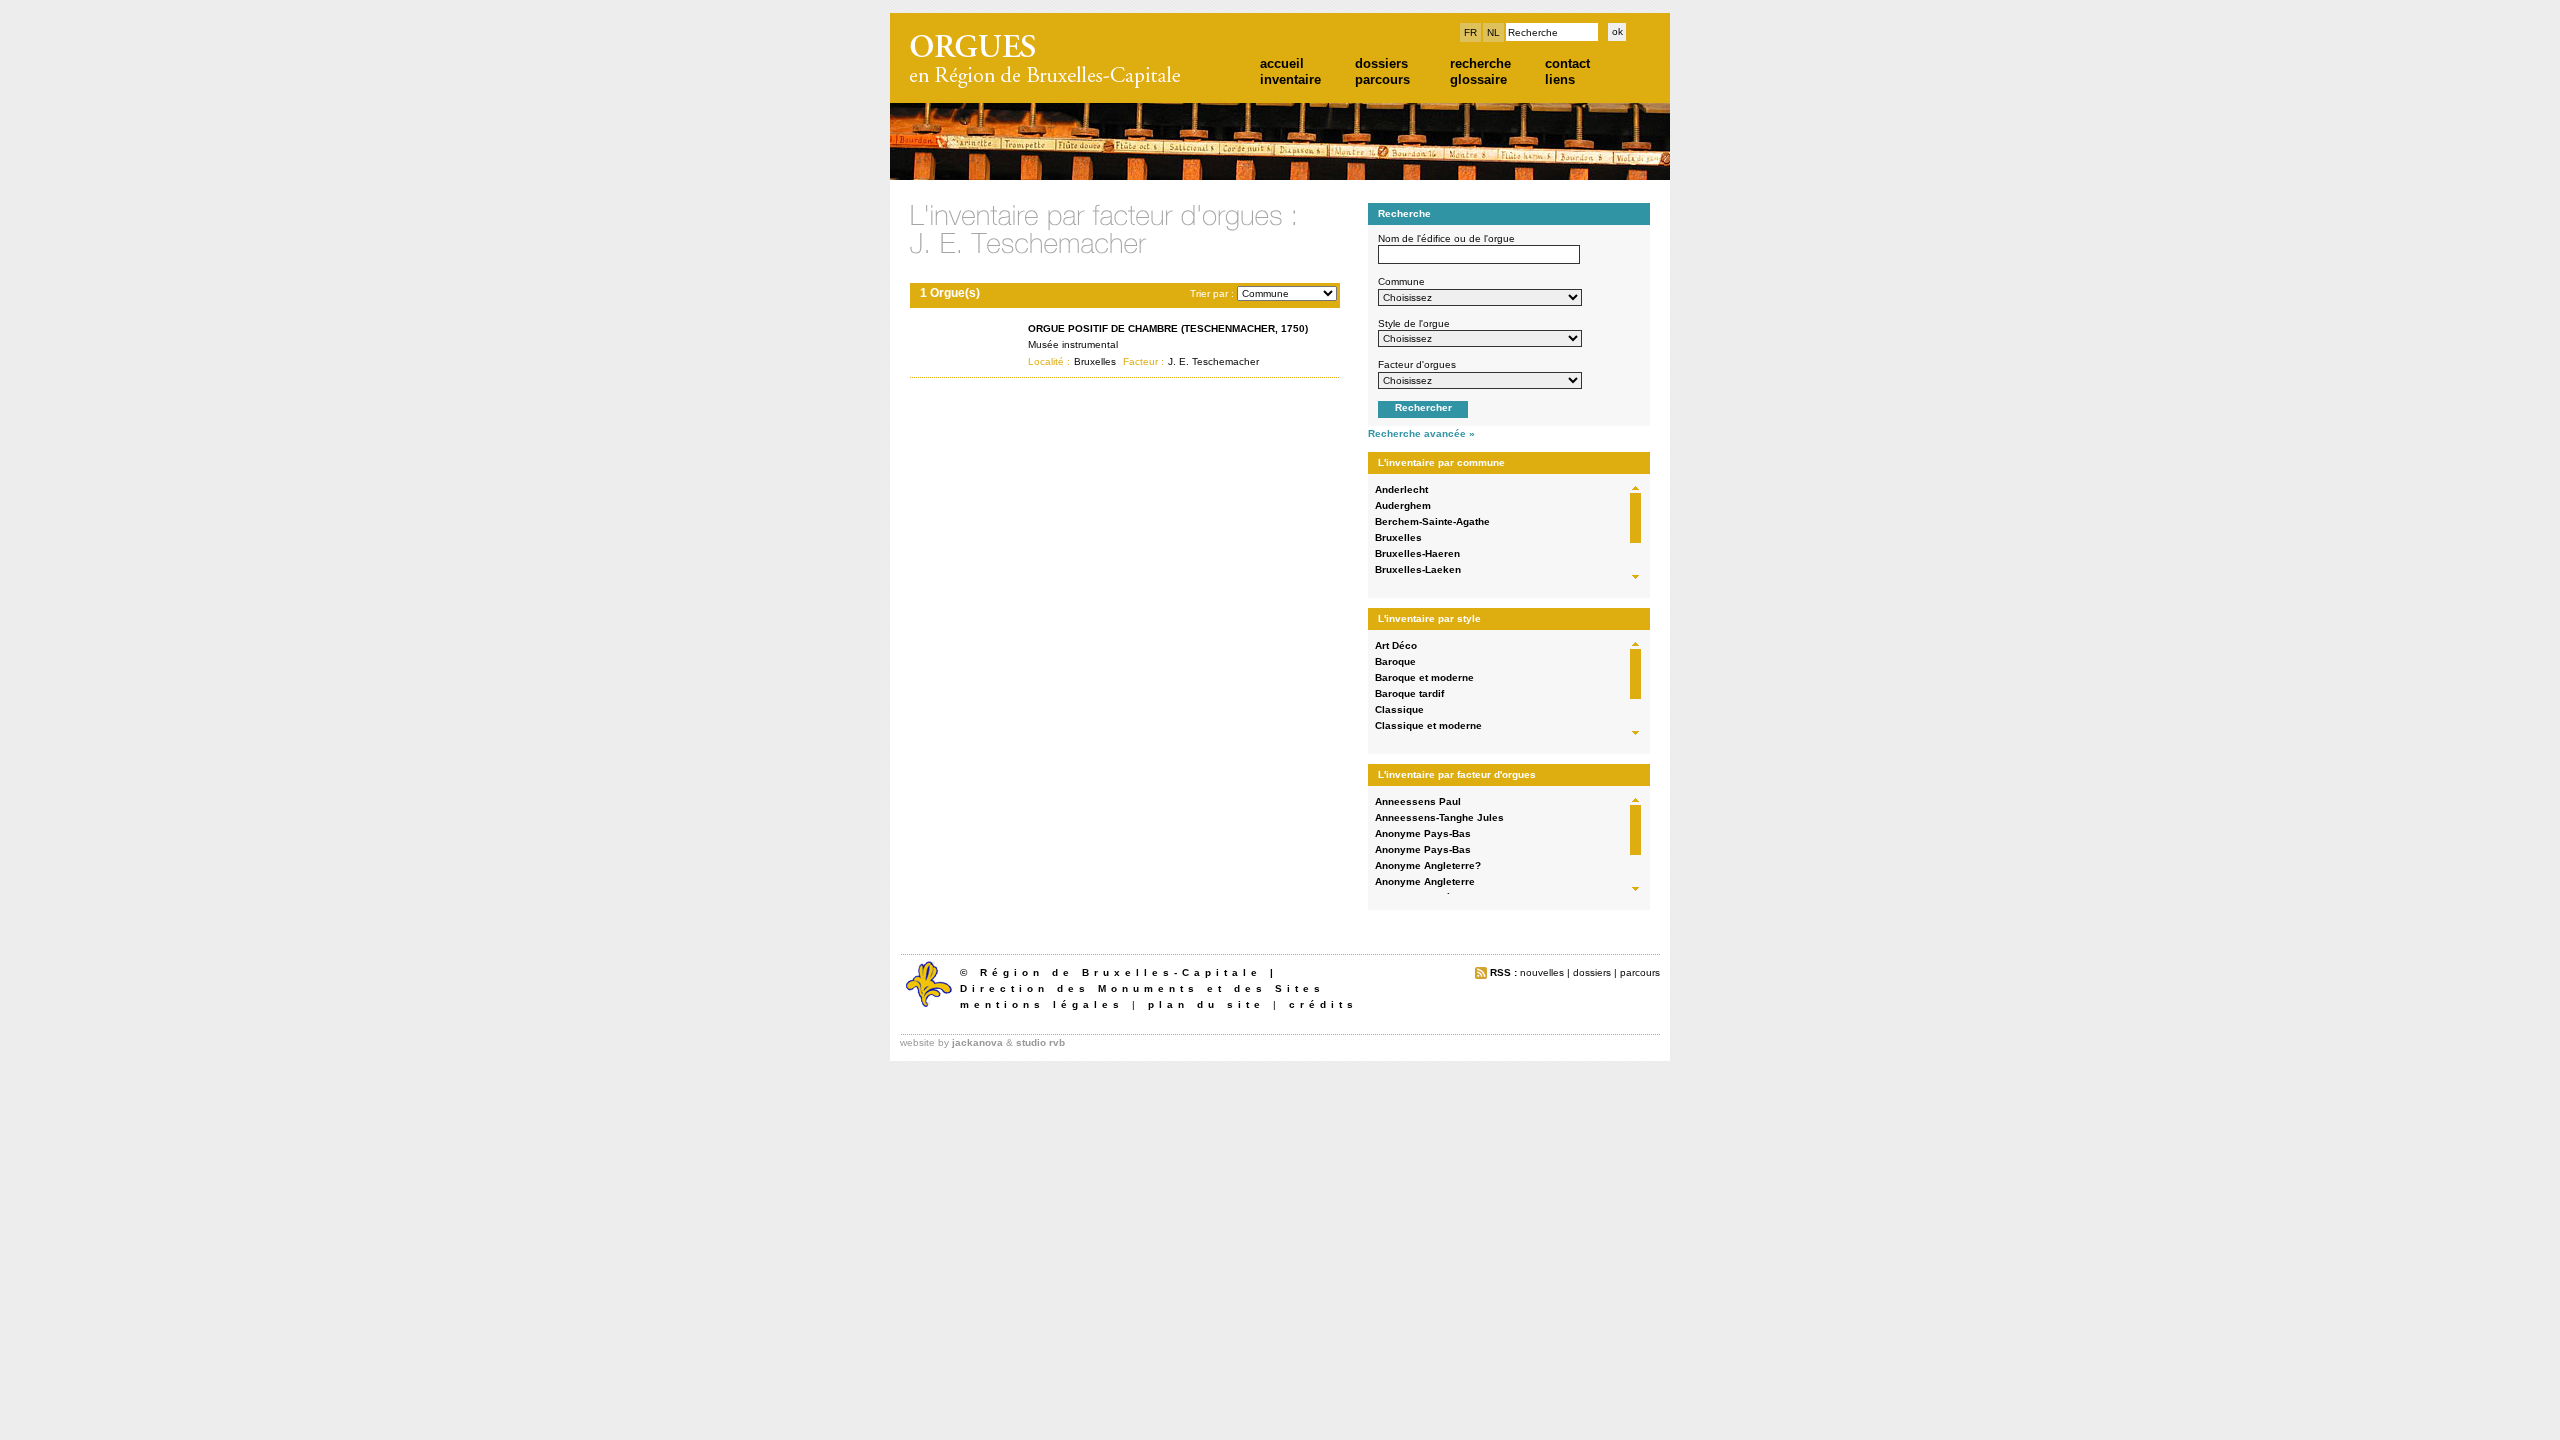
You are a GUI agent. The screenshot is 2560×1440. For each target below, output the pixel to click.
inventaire (1290, 79)
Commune (1401, 281)
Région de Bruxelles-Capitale (1121, 972)
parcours (1382, 79)
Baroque (1395, 661)
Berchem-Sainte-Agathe (1432, 521)
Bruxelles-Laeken (1418, 569)
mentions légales (1042, 1004)
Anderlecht (1401, 489)
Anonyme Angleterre (1425, 881)
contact (1567, 63)
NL (1493, 32)
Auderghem (1403, 505)
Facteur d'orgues (1417, 364)
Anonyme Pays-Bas (1423, 833)
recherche (1480, 63)
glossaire (1478, 79)
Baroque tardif (1409, 693)
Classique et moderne (1428, 725)
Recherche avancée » (1421, 433)
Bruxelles (1398, 537)
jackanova (977, 1042)
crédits (1323, 1004)
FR (1470, 32)
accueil (1282, 63)
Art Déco (1396, 645)
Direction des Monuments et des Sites (1142, 988)
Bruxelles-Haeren (1417, 553)
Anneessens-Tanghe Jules (1439, 817)
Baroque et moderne (1424, 677)
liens (1560, 79)
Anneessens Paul (1418, 801)
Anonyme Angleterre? (1428, 865)
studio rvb (1040, 1042)
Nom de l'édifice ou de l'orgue (1446, 238)
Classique (1399, 709)
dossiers (1381, 63)
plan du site (1206, 1004)
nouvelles (1542, 972)
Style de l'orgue (1414, 323)
